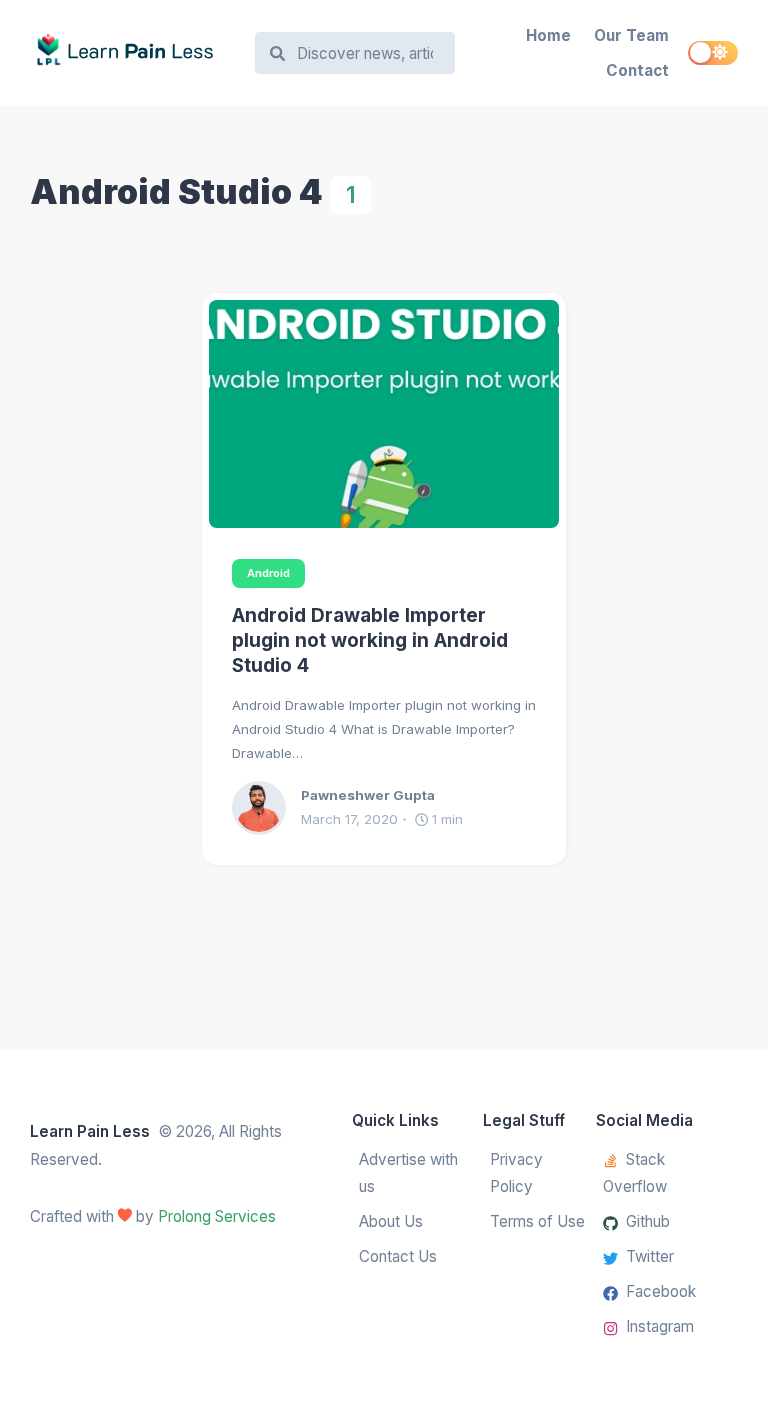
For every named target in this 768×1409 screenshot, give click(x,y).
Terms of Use (537, 1221)
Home (548, 35)
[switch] (713, 53)
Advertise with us (408, 1173)
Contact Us (398, 1256)
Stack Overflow (635, 1173)
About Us (391, 1221)
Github (648, 1221)
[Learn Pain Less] (133, 53)
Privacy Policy (516, 1173)
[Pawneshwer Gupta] (266, 808)
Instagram (660, 1326)
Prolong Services (217, 1216)
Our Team (631, 35)
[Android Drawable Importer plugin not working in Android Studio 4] (384, 414)
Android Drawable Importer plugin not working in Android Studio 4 (370, 641)
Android (268, 573)
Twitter (650, 1256)
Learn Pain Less (90, 1131)
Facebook (661, 1291)
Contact (637, 70)
